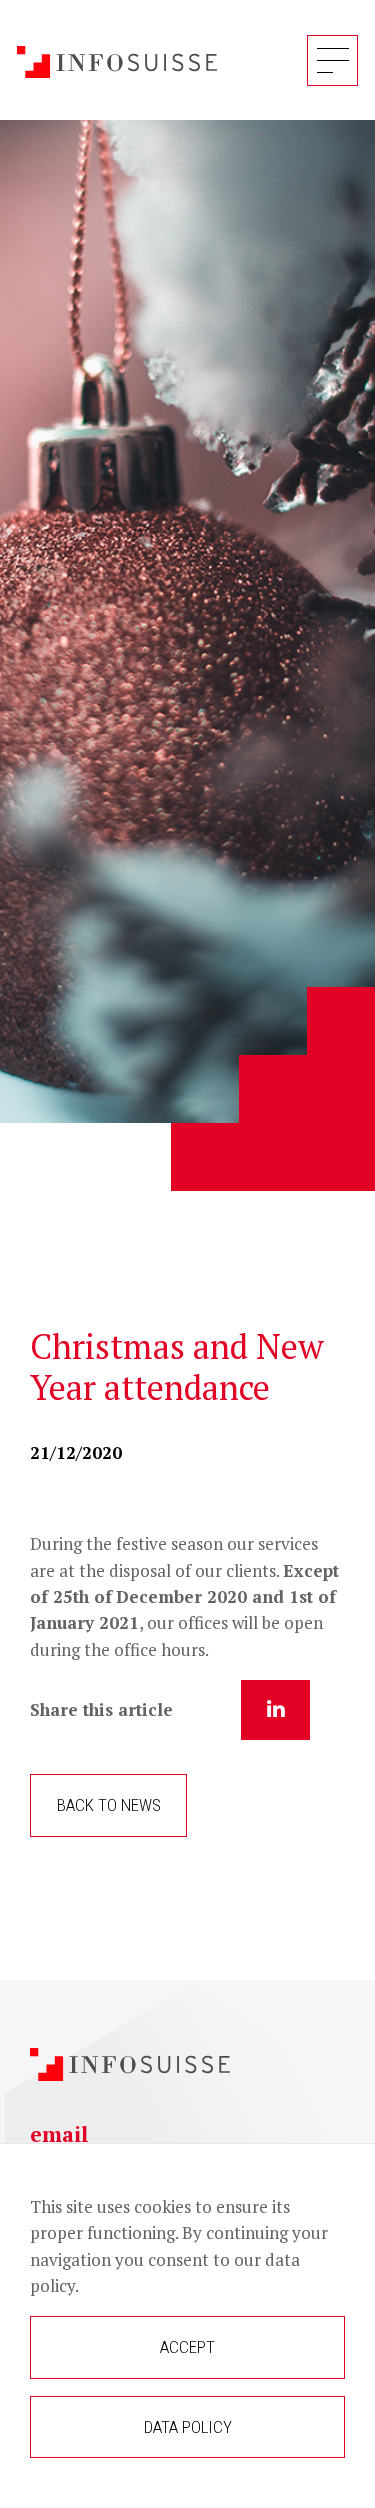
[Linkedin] (275, 1710)
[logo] (117, 59)
